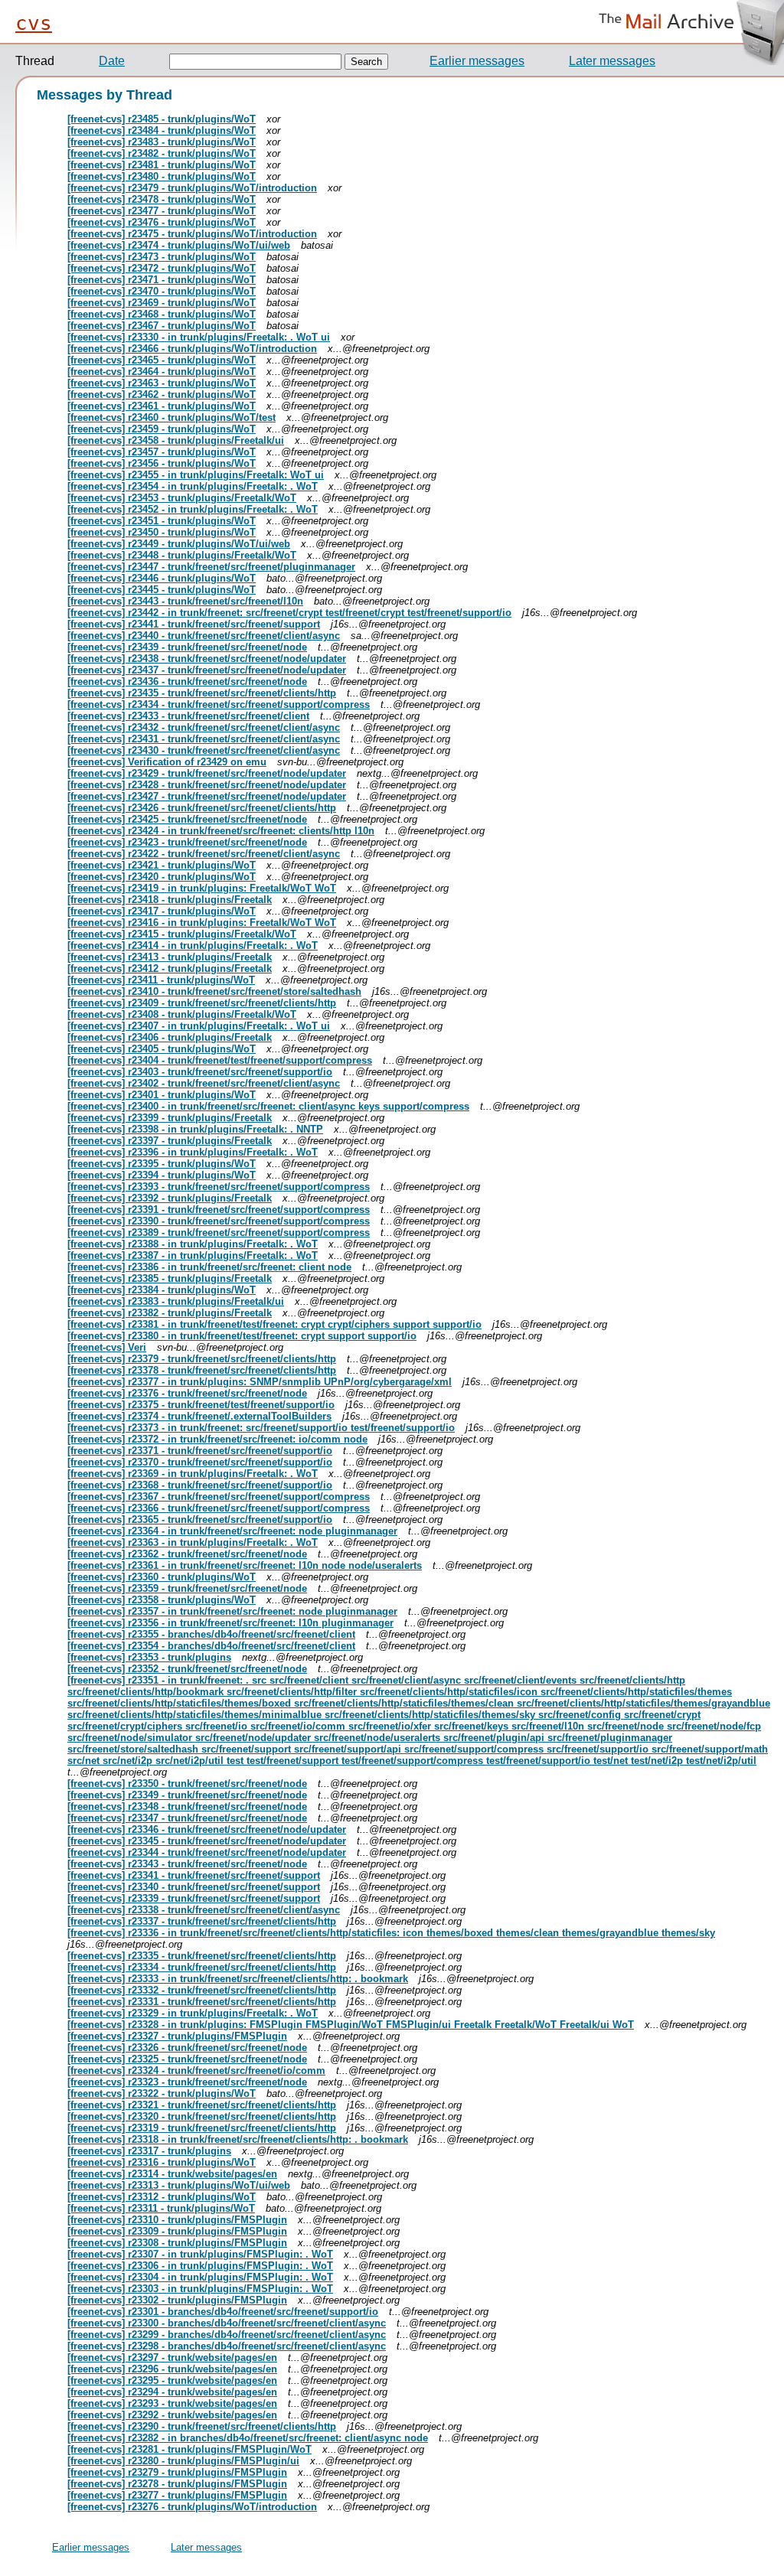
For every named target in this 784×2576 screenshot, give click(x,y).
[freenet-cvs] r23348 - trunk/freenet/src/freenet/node (187, 1806)
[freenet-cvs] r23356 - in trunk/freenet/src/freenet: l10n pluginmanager (230, 1623)
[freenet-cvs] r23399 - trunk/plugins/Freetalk (170, 1118)
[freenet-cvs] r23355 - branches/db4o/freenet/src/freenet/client (211, 1634)
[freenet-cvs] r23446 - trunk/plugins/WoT (162, 578)
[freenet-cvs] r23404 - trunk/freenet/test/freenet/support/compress (220, 1060)
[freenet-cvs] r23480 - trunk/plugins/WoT (162, 176)
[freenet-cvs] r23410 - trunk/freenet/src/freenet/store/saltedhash (214, 991)
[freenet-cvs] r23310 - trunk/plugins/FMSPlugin (177, 2220)
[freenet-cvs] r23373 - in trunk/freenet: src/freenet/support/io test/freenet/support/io (261, 1428)
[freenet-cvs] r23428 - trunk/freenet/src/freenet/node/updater (207, 785)
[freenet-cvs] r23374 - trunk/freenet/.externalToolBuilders (199, 1416)
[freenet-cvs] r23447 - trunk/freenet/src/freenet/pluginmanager (211, 567)
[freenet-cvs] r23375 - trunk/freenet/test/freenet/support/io (201, 1405)
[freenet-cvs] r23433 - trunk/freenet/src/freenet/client (188, 716)
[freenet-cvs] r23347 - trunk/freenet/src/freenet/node (187, 1818)
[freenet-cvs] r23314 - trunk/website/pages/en (172, 2174)
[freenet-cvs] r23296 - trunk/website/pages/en (172, 2369)
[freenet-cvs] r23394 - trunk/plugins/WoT (162, 1175)
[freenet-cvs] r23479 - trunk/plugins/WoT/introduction (192, 188)
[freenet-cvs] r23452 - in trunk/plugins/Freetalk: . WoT (193, 509)
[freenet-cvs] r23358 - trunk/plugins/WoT (162, 1600)
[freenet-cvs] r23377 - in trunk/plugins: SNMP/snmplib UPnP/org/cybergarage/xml (260, 1382)
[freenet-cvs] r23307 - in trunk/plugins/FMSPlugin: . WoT (200, 2254)
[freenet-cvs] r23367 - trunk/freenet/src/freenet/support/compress (219, 1497)
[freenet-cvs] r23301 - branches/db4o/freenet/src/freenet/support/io (223, 2312)
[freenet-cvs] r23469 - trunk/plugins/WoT (162, 303)
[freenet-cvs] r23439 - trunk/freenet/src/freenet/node (187, 647)
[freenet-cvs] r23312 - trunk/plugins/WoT (162, 2197)
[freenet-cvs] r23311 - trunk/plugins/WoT (161, 2208)
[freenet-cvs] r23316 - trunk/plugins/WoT (162, 2162)
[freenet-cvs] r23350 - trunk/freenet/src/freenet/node (187, 1784)
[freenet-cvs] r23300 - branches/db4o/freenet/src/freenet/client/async (227, 2323)
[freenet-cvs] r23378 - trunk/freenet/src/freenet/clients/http (202, 1370)
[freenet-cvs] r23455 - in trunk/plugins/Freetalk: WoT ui (196, 475)
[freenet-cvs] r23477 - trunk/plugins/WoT (162, 211)
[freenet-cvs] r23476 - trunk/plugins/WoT (162, 222)
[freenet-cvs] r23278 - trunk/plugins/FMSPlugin (177, 2484)
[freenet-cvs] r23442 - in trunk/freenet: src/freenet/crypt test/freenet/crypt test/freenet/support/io (289, 613)
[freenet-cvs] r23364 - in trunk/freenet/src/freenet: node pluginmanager (232, 1531)
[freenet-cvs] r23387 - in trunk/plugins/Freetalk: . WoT (193, 1255)
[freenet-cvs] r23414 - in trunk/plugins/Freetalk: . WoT (193, 946)
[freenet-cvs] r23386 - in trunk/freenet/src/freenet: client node (209, 1267)
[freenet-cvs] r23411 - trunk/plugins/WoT (161, 980)
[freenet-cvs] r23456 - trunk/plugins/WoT (162, 463)
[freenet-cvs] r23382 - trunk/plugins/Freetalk (170, 1313)
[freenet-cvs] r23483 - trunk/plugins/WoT (162, 142)
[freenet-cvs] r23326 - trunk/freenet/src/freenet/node (187, 2048)
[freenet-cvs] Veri (107, 1347)
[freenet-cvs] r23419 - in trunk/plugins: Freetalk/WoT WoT (202, 888)
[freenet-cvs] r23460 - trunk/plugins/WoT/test (171, 417)
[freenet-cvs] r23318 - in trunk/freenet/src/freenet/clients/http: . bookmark (238, 2139)
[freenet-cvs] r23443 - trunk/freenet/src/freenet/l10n (185, 601)
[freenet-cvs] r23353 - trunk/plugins (149, 1657)
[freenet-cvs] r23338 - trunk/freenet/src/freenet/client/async (204, 1910)
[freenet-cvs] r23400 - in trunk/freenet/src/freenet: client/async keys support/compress (268, 1106)
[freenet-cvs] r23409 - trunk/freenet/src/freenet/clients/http (202, 1003)
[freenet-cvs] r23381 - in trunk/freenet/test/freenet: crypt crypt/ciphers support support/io (274, 1324)
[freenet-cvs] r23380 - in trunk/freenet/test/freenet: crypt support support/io (242, 1336)
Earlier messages (477, 61)
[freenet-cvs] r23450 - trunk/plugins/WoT (162, 532)
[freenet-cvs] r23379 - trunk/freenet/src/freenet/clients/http (202, 1359)
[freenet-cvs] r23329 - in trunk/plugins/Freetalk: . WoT (193, 2013)
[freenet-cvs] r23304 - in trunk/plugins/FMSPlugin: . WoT (200, 2277)
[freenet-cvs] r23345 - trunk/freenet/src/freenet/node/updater (207, 1841)
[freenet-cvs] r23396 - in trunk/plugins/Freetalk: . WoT (193, 1152)
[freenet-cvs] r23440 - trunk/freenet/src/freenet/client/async (204, 636)
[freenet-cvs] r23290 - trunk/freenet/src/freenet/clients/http (202, 2426)
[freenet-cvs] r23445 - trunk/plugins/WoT (162, 590)
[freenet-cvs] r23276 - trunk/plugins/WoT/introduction (192, 2507)
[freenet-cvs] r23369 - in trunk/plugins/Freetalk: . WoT (193, 1474)
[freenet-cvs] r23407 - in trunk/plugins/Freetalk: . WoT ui (199, 1026)
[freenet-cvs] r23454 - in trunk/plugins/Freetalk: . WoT (193, 486)
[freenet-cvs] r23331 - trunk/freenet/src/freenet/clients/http (202, 2002)
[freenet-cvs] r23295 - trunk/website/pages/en (172, 2380)
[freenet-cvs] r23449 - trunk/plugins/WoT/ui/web (179, 544)
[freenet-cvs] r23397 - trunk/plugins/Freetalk (170, 1141)
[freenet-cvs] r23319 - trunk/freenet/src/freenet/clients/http (202, 2128)
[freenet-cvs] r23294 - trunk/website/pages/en (172, 2392)
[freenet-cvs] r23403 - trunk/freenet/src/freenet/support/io (200, 1072)
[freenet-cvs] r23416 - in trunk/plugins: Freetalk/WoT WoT (202, 923)
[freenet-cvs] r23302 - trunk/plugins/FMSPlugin (177, 2300)
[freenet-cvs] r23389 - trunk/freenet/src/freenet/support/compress (219, 1233)
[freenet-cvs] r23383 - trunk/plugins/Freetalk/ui (176, 1301)
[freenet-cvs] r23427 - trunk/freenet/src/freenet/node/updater (207, 796)
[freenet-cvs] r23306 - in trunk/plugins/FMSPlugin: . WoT (200, 2266)
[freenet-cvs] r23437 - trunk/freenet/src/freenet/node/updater (207, 670)
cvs (34, 23)
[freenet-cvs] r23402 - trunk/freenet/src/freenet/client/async (204, 1083)
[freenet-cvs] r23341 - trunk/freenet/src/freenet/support (194, 1875)
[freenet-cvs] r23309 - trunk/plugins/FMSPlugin (177, 2231)
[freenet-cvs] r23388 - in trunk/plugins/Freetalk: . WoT (193, 1244)
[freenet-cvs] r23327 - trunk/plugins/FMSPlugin (177, 2036)
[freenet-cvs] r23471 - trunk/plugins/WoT (162, 280)
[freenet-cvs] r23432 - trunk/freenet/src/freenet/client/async (204, 727)
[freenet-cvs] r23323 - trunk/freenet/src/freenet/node (187, 2082)
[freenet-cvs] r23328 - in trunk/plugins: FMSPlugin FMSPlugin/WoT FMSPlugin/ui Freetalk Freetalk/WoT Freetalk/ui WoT (351, 2025)
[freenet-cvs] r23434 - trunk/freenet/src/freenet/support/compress (219, 704)
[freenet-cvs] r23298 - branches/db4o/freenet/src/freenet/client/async (227, 2346)
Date (112, 61)
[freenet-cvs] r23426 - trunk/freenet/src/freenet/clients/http (202, 808)
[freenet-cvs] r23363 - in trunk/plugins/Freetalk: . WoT (193, 1542)
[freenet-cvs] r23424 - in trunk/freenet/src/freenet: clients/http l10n (221, 831)
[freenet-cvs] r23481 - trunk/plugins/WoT (162, 165)
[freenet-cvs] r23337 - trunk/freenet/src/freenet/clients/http (202, 1921)
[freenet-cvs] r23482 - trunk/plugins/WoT (162, 153)
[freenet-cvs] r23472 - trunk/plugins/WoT (162, 268)
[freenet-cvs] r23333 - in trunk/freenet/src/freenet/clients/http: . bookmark (238, 1979)
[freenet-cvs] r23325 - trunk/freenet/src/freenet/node (187, 2059)
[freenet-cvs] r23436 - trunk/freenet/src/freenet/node (187, 681)
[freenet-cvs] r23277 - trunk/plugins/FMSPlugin (177, 2495)
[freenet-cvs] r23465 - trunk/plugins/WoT (162, 360)
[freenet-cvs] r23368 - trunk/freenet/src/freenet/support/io (200, 1485)
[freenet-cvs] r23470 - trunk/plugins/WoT (162, 291)
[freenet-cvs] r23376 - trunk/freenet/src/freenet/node (187, 1393)
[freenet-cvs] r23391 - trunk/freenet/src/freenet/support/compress (219, 1210)
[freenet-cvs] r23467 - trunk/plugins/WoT (162, 326)
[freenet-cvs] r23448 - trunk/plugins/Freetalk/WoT (182, 555)
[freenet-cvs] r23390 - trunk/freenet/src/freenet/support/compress (219, 1221)
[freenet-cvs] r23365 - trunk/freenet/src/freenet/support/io (200, 1520)
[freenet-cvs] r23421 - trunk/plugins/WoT (162, 865)
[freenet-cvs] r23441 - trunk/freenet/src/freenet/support (194, 624)
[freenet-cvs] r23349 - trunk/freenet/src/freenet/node (187, 1795)
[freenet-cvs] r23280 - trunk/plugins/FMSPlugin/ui (183, 2461)
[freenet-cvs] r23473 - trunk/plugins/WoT (162, 257)
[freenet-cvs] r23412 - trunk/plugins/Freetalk (170, 968)
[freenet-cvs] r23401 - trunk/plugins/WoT (162, 1095)
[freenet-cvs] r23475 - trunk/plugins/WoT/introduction (192, 234)
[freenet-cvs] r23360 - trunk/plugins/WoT (162, 1577)
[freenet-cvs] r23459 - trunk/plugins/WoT (162, 429)
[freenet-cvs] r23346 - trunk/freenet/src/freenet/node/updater (207, 1829)
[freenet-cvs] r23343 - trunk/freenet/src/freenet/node (187, 1864)
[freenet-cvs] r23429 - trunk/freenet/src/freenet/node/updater (207, 773)
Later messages (612, 61)
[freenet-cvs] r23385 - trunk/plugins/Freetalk (170, 1278)
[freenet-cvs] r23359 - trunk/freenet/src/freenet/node (187, 1588)
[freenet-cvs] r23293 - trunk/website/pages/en (172, 2403)
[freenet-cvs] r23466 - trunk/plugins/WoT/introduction (192, 349)
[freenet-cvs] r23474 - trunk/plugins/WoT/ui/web (179, 245)
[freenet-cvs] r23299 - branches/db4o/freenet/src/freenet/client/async (227, 2335)
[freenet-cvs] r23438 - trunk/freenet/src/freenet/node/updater (207, 659)
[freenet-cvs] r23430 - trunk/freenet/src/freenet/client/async (204, 750)
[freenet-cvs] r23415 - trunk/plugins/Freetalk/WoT (182, 934)
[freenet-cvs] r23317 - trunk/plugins (149, 2151)
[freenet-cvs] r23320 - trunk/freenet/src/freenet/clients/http (202, 2116)
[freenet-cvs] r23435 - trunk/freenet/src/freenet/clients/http (202, 693)
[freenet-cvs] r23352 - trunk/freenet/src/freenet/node (187, 1669)
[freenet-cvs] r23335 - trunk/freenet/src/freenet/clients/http (202, 1956)
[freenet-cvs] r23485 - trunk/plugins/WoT (162, 119)
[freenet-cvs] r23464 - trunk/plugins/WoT (162, 372)
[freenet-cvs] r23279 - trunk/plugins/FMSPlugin (177, 2472)
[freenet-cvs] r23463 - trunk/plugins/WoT (162, 383)
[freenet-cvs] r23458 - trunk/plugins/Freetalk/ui (176, 440)
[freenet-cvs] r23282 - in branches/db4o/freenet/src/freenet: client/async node (248, 2438)
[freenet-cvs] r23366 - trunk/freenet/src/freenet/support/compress (219, 1508)
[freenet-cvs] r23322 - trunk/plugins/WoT (162, 2093)
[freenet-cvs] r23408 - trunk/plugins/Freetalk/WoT (182, 1014)
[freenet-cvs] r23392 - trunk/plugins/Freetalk (170, 1198)
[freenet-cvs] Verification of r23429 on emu (167, 762)
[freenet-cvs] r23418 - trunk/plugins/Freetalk (170, 900)
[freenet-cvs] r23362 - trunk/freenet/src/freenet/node (187, 1554)
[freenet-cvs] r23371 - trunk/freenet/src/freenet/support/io (200, 1451)
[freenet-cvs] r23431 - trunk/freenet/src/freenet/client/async (204, 739)
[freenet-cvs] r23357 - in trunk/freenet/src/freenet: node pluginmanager (232, 1611)
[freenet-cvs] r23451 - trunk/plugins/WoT (162, 521)
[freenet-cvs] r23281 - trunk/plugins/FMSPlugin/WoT (189, 2449)
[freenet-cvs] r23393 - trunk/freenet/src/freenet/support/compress (219, 1187)
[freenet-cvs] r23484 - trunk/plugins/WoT (162, 130)
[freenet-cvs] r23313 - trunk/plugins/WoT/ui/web (179, 2185)
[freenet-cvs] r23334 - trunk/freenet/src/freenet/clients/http (202, 1967)
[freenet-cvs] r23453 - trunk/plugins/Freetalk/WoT (182, 498)
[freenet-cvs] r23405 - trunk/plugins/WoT (162, 1049)
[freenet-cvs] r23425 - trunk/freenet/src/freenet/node (187, 819)
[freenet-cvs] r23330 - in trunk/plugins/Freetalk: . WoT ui (199, 337)
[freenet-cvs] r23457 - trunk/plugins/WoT (162, 452)
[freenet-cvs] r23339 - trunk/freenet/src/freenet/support (194, 1898)
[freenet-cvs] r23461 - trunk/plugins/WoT (162, 406)
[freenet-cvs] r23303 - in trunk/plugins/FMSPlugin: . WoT (200, 2289)
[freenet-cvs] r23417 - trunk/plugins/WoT (162, 911)
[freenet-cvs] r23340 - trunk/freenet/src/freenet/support (194, 1887)
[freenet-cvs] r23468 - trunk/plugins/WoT (162, 314)
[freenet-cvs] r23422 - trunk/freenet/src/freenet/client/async (204, 854)
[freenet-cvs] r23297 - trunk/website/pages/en (172, 2358)
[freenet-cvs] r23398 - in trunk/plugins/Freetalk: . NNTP (195, 1129)
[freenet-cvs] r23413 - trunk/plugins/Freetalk (170, 957)
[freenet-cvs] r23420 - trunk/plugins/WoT (162, 877)
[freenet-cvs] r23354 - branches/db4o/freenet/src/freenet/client (211, 1646)
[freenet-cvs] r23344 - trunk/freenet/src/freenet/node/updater (207, 1852)
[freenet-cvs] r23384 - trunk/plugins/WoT (162, 1290)
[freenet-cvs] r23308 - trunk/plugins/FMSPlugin (177, 2243)
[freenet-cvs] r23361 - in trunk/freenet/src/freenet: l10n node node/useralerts (245, 1565)
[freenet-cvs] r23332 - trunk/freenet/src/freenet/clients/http (202, 1990)
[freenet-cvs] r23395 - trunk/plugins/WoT (162, 1164)
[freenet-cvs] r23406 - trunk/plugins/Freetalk (170, 1037)
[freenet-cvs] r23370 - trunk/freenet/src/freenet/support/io (200, 1462)
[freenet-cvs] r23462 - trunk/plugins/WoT (162, 395)
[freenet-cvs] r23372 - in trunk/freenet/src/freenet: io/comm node (217, 1439)
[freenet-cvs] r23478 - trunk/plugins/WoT (162, 199)
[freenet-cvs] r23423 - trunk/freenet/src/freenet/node (187, 842)
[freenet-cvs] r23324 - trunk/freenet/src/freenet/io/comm (196, 2071)
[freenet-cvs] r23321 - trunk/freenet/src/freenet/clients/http (202, 2105)
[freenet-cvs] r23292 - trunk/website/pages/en (172, 2415)
